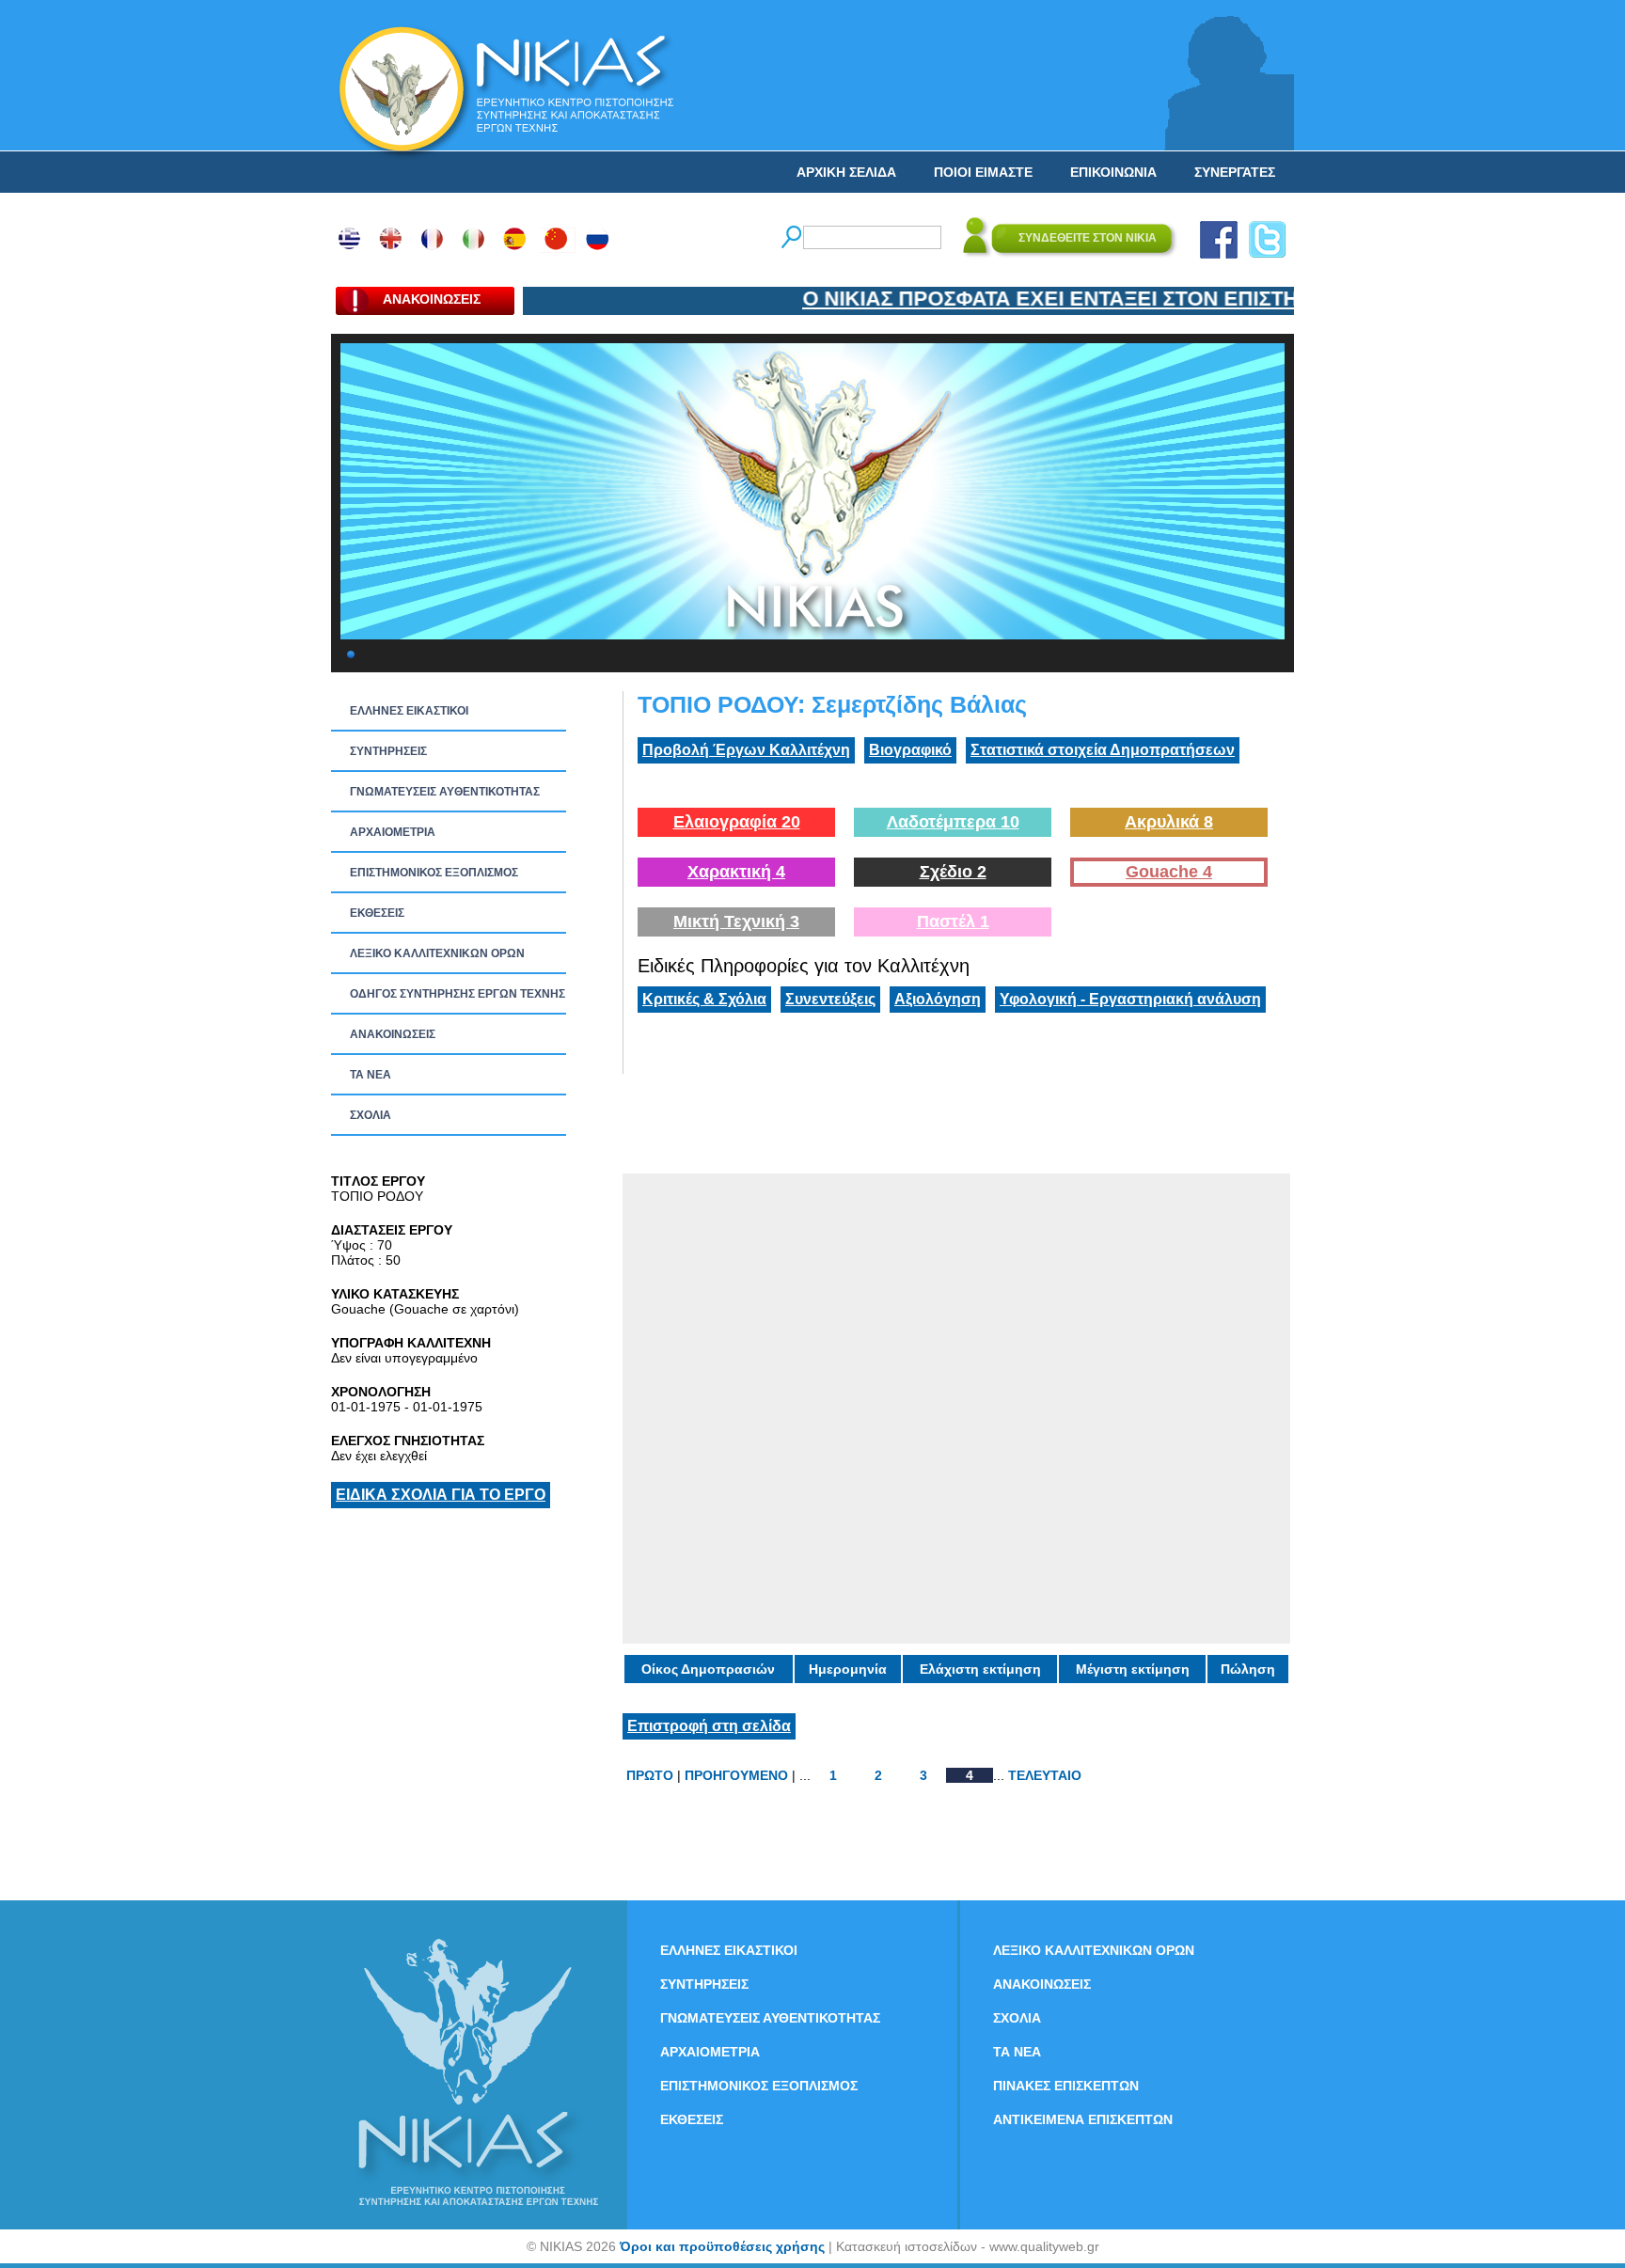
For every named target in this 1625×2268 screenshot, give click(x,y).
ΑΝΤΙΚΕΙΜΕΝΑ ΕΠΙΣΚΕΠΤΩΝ (1083, 2119)
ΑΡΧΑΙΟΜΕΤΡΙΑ (393, 832)
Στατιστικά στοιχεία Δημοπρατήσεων (1103, 750)
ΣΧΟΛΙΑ (371, 1115)
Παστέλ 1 (953, 921)
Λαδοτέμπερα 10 (953, 822)
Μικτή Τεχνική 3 (736, 921)
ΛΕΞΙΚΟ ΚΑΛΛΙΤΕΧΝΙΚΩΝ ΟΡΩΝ (437, 953)
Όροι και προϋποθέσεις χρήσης (722, 2246)
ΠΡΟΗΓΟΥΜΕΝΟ (736, 1775)
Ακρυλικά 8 (1169, 822)
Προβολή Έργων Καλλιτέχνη (746, 750)
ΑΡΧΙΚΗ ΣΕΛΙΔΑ (846, 172)
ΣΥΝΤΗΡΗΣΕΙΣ (388, 751)
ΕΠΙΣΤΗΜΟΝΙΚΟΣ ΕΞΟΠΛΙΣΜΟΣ (434, 873)
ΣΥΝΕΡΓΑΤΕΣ (1235, 172)
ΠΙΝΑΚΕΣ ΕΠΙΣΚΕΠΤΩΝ (1066, 2086)
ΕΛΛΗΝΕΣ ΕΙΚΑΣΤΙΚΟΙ (409, 711)
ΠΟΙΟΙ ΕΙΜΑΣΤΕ (983, 172)
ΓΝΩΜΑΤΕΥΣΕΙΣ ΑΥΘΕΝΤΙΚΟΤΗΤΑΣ (445, 792)
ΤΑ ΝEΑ (371, 1075)
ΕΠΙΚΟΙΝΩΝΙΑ (1113, 172)
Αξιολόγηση (938, 999)
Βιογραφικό (910, 750)
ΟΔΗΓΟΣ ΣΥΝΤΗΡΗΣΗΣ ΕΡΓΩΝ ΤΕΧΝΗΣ (458, 994)
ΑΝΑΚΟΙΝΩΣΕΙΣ (393, 1034)
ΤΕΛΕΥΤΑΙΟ (1045, 1775)
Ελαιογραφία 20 (737, 822)
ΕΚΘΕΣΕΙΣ (377, 913)
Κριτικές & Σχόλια (704, 999)
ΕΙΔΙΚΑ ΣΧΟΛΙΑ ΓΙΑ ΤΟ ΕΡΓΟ (441, 1495)
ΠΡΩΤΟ (650, 1775)
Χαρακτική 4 (736, 872)
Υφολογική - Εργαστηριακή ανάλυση (1130, 999)
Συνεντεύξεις (830, 999)
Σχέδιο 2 (953, 872)
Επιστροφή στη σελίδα (709, 1726)
